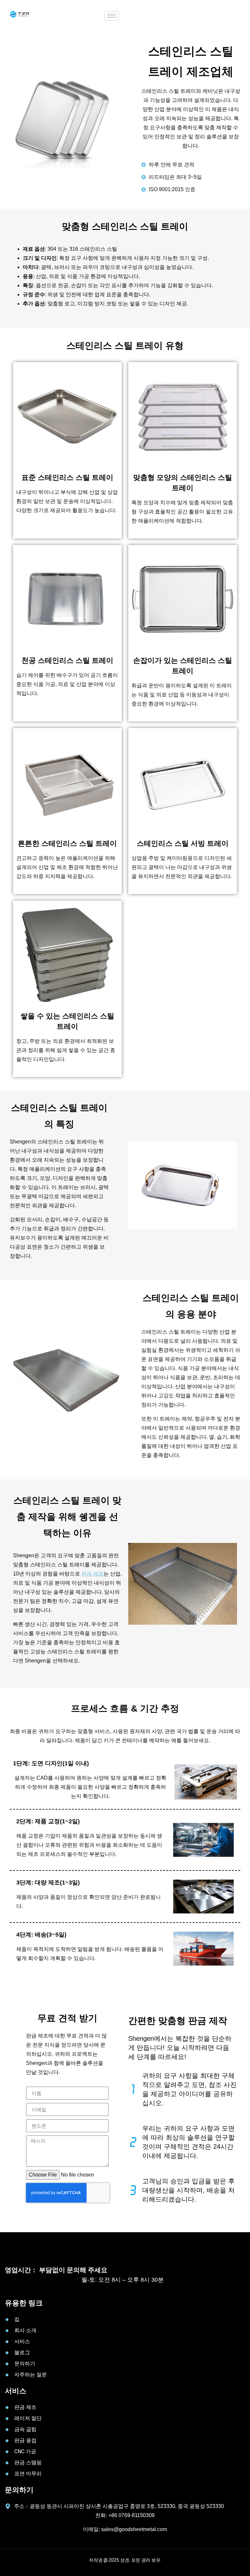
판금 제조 (92, 1574)
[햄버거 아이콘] (111, 16)
